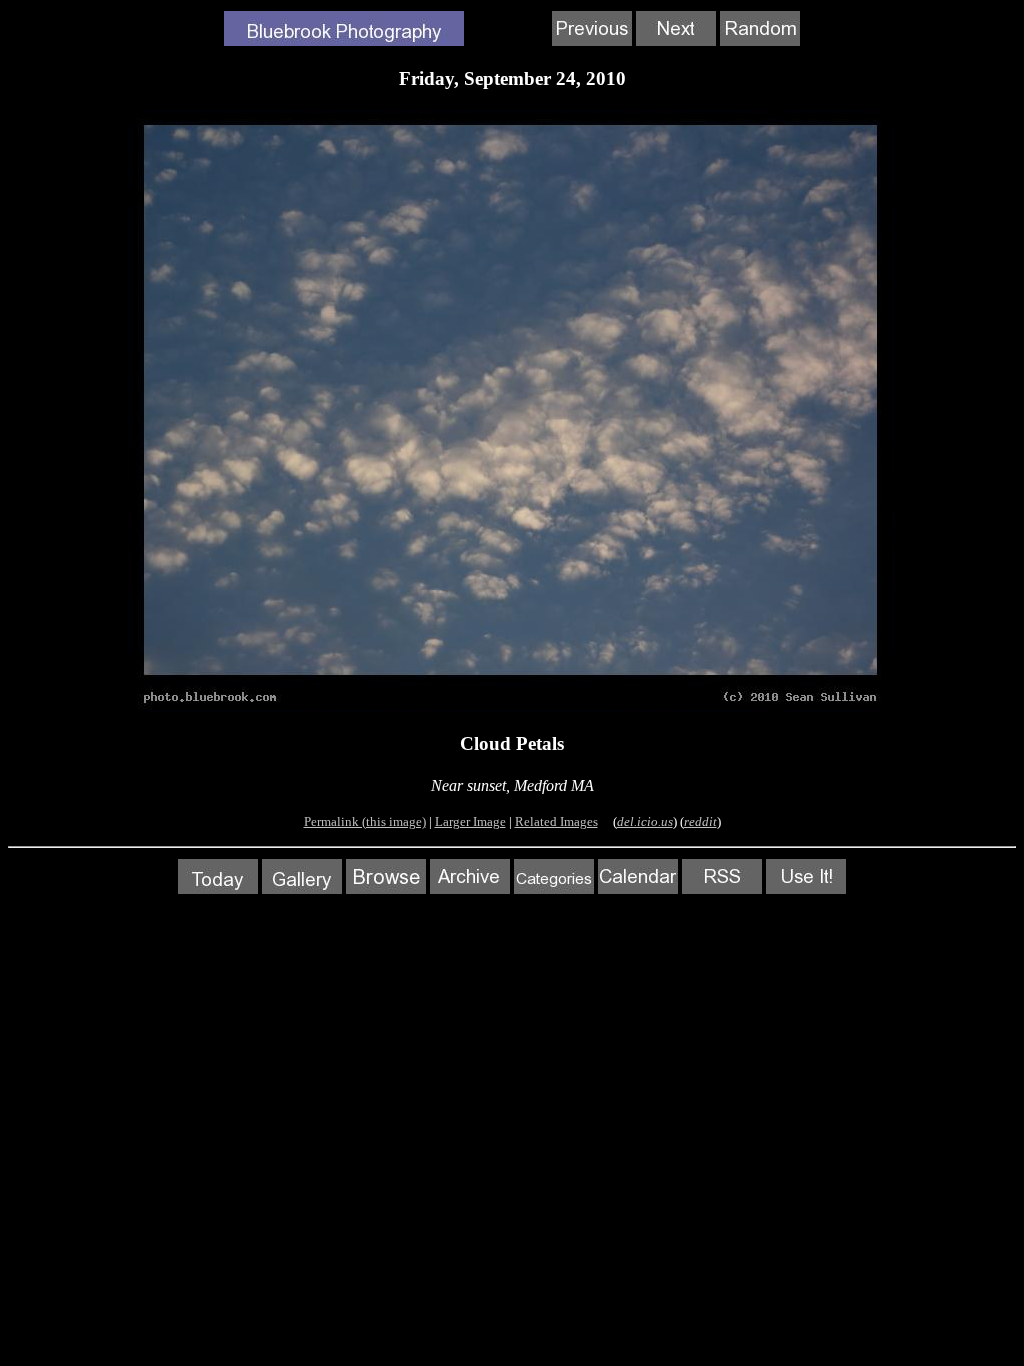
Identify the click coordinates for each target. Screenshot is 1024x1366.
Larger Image (470, 821)
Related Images (556, 821)
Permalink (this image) (365, 821)
